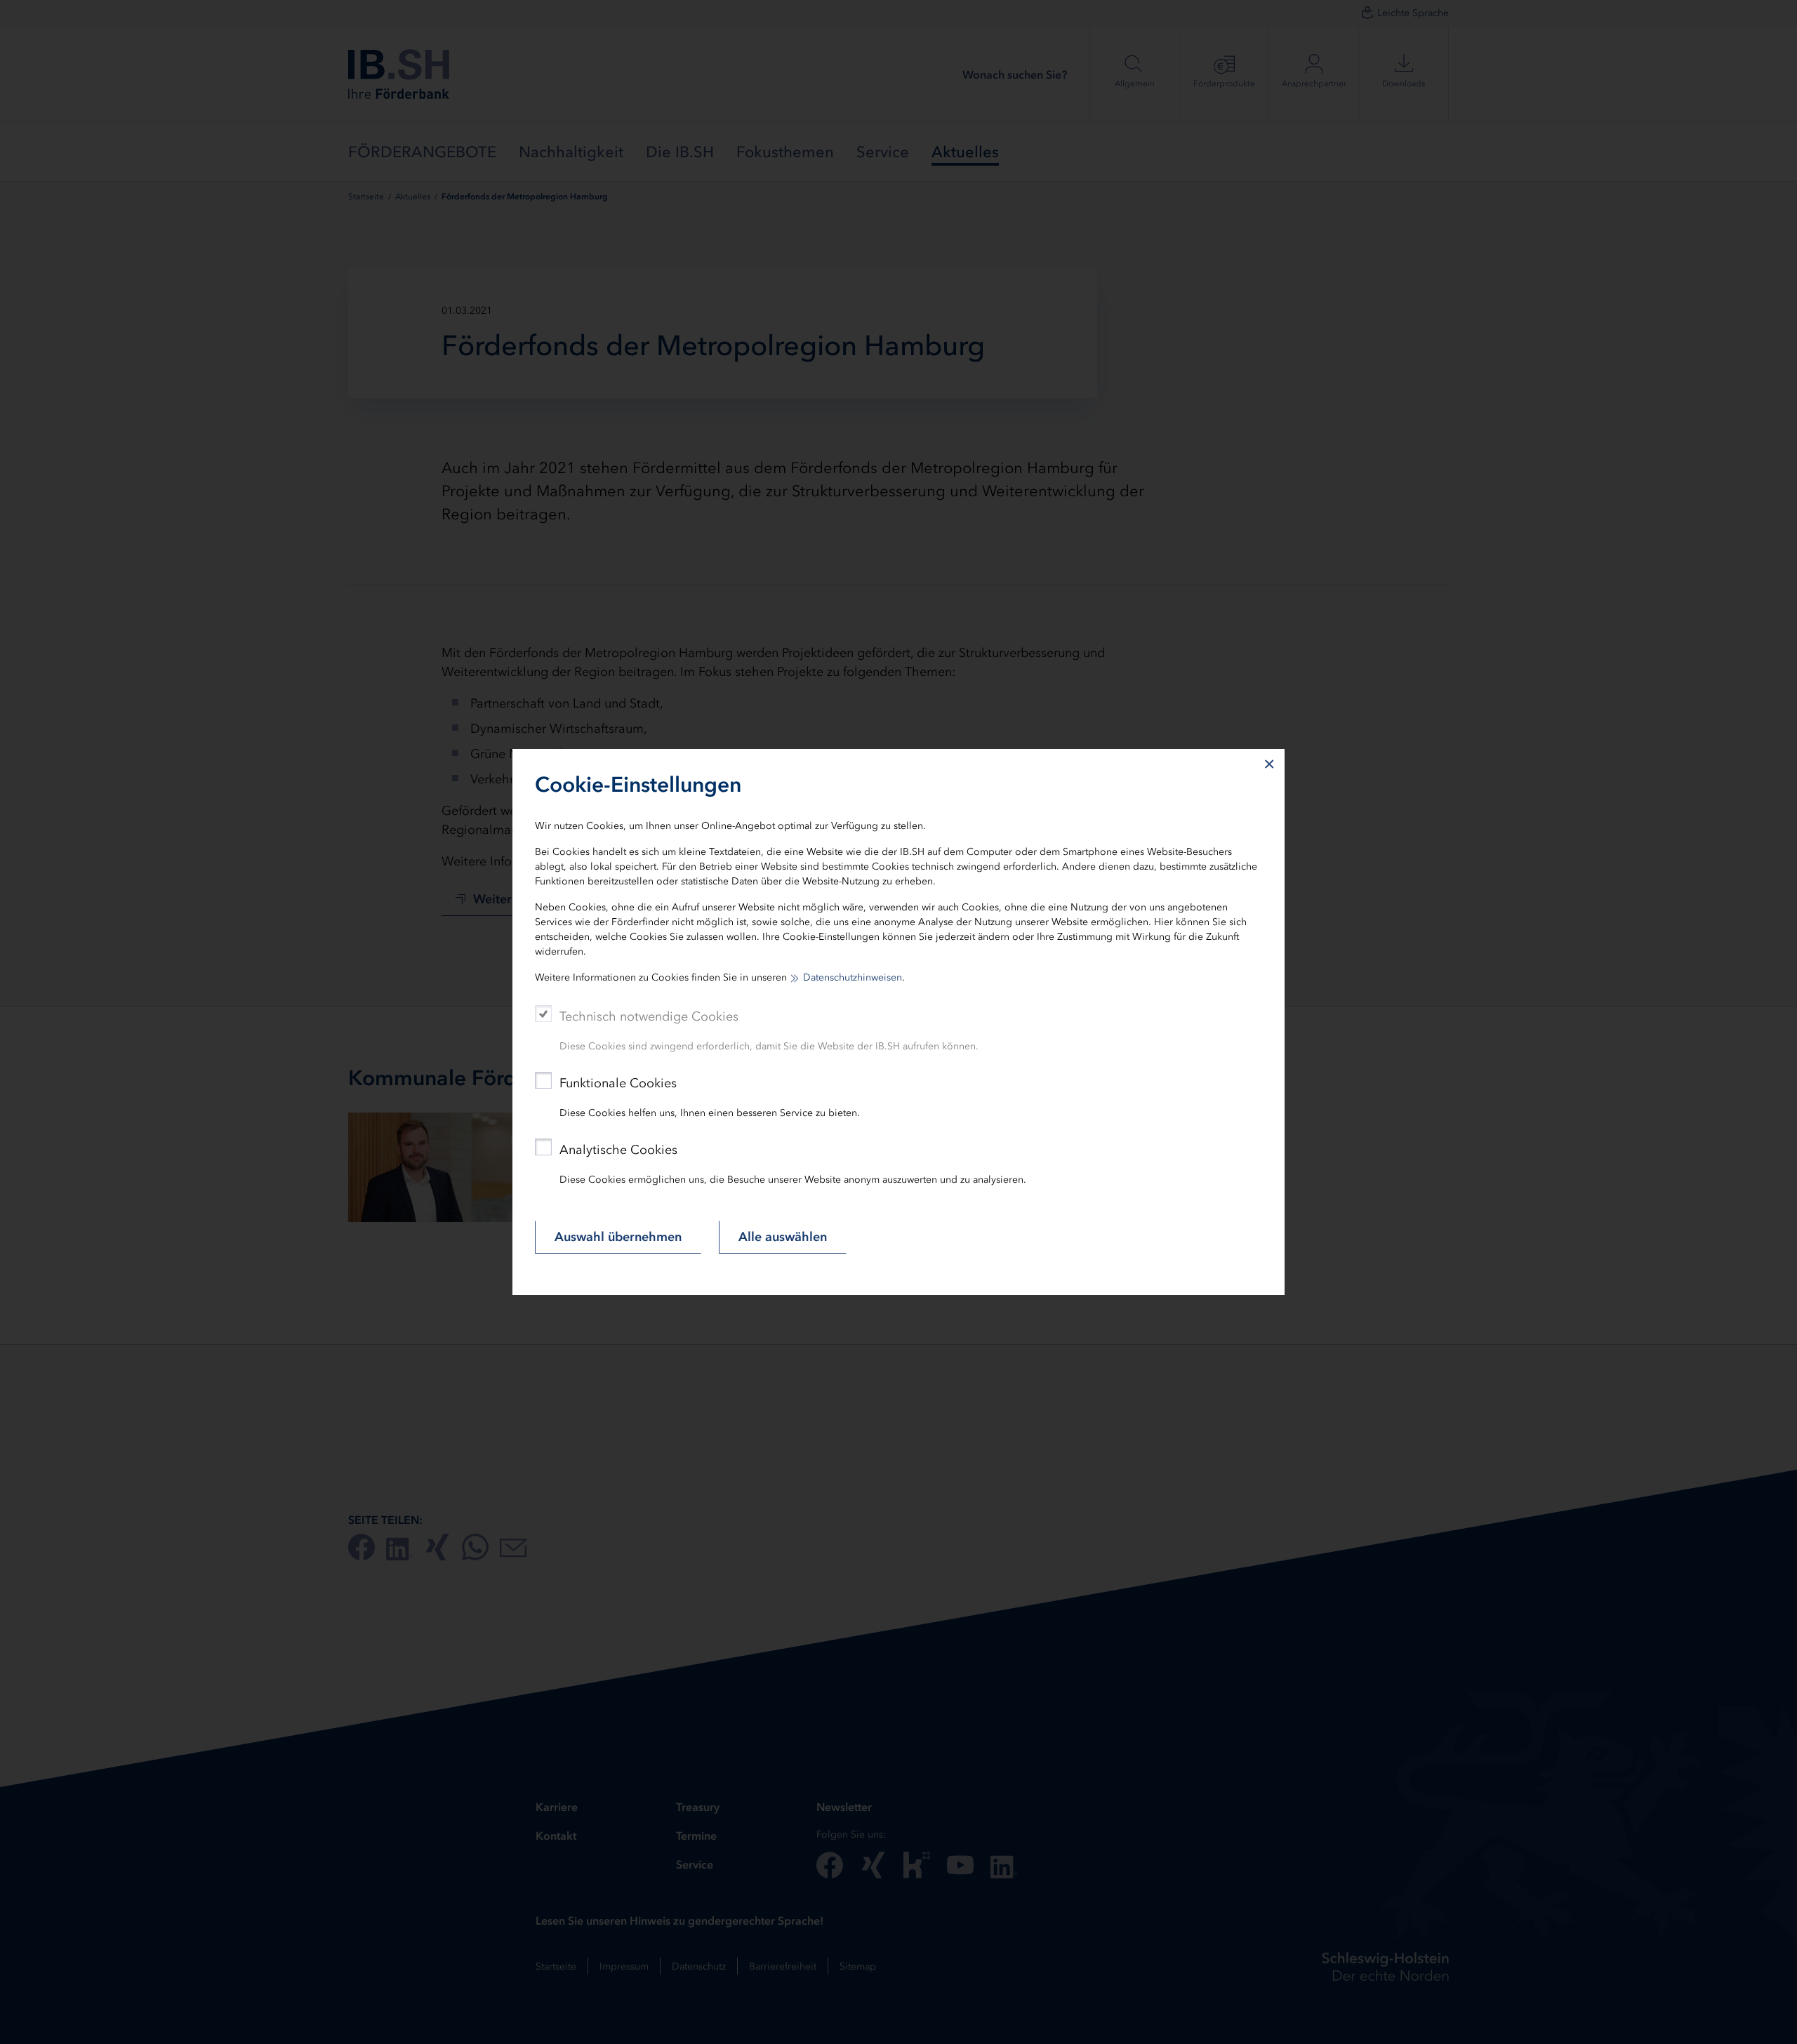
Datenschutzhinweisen (853, 977)
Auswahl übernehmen (618, 1237)
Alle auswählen (783, 1237)
